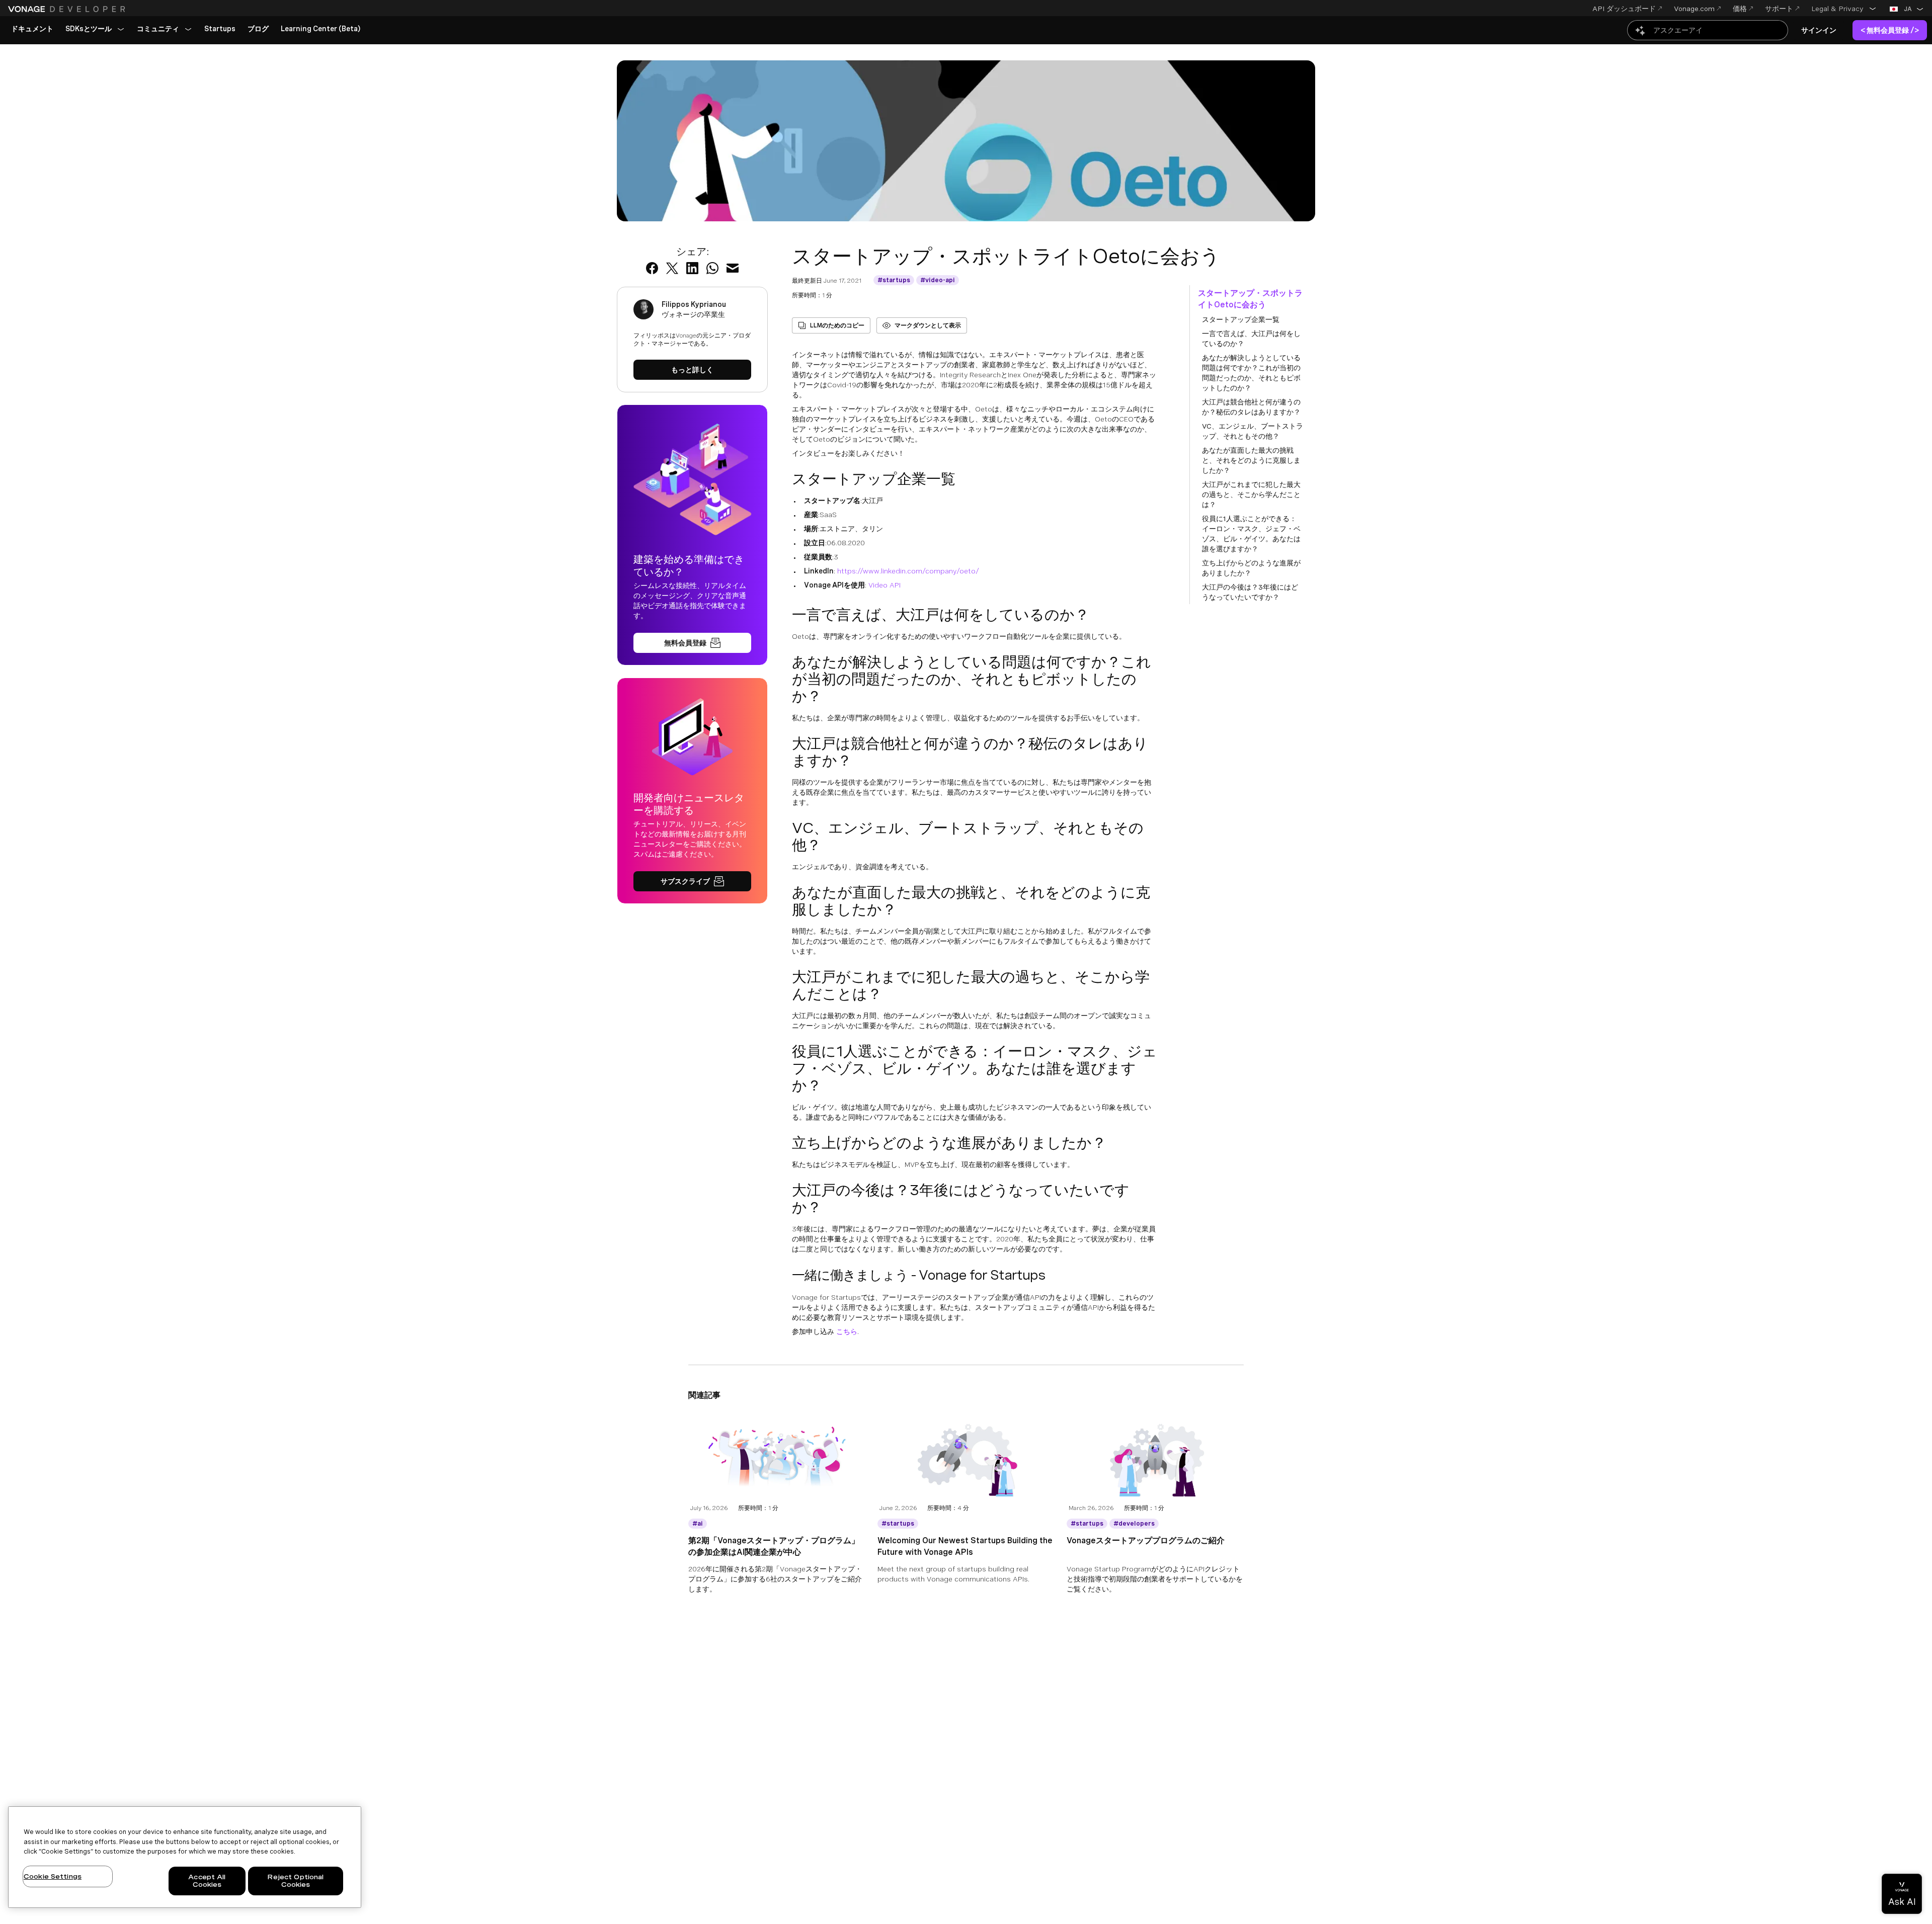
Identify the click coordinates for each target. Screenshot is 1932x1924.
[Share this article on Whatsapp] (712, 268)
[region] (185, 1857)
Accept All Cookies (207, 1881)
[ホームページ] (68, 9)
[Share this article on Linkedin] (692, 268)
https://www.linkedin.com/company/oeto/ (908, 571)
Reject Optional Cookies (295, 1881)
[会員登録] (692, 643)
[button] (1844, 9)
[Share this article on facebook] (652, 268)
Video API (884, 585)
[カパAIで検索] (1708, 30)
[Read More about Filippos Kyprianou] (692, 370)
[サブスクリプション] (692, 881)
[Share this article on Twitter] (672, 268)
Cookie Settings (53, 1876)
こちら (847, 1331)
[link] (32, 29)
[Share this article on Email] (733, 268)
